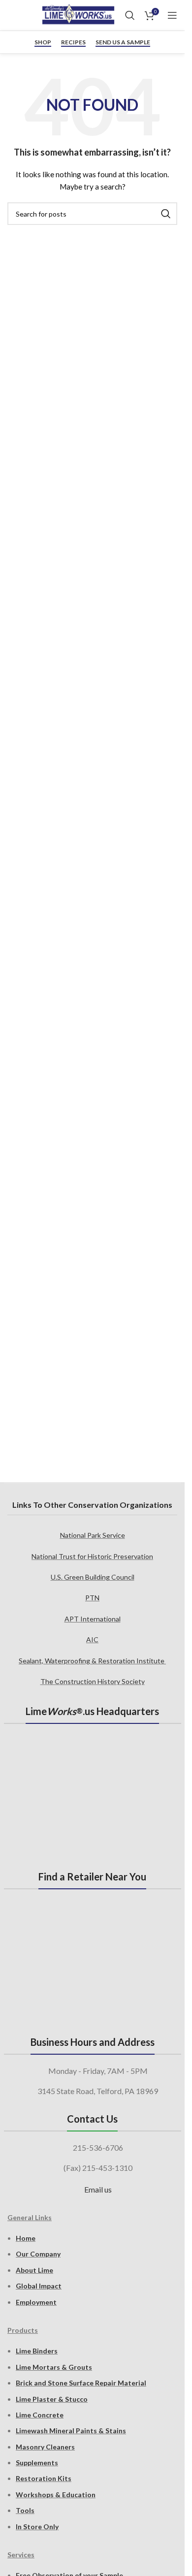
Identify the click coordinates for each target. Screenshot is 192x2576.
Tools (25, 2510)
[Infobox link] (11, 15)
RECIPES (73, 42)
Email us (98, 2189)
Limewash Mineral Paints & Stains (71, 2431)
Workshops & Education (56, 2495)
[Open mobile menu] (172, 15)
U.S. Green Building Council (93, 1577)
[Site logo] (78, 15)
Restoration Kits (44, 2478)
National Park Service (93, 1535)
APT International (93, 1619)
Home (26, 2238)
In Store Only (37, 2527)
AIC (92, 1639)
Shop (43, 42)
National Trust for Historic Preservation (92, 1556)
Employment (36, 2302)
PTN (92, 1598)
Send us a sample (123, 42)
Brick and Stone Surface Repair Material (81, 2383)
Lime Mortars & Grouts (54, 2367)
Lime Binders (37, 2351)
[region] (92, 1403)
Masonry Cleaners (45, 2447)
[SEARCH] (166, 214)
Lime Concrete (40, 2415)
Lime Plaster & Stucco (52, 2399)
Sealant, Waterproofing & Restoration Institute (92, 1661)
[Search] (130, 15)
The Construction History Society (93, 1681)
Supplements (37, 2463)
